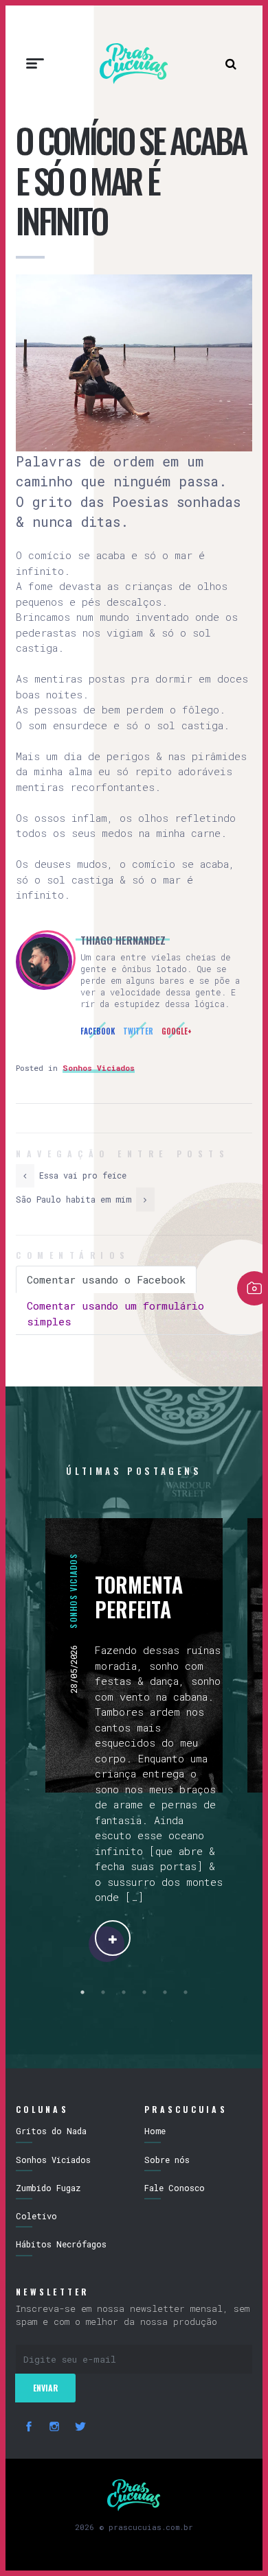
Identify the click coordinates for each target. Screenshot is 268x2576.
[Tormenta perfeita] (113, 1938)
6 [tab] (186, 1992)
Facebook (98, 1031)
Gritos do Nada (51, 2131)
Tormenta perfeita (139, 1597)
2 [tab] (103, 1992)
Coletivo (36, 2216)
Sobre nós (167, 2160)
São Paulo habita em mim (76, 1199)
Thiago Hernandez (123, 940)
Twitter (138, 1031)
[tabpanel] (134, 1737)
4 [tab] (144, 1992)
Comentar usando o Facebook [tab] (106, 1279)
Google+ (177, 1031)
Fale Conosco (175, 2188)
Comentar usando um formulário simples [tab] (115, 1313)
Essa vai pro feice (80, 1175)
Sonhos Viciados (99, 1068)
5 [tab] (165, 1992)
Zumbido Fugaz (48, 2188)
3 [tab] (124, 1992)
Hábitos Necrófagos (61, 2244)
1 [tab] (82, 1992)
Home (155, 2131)
